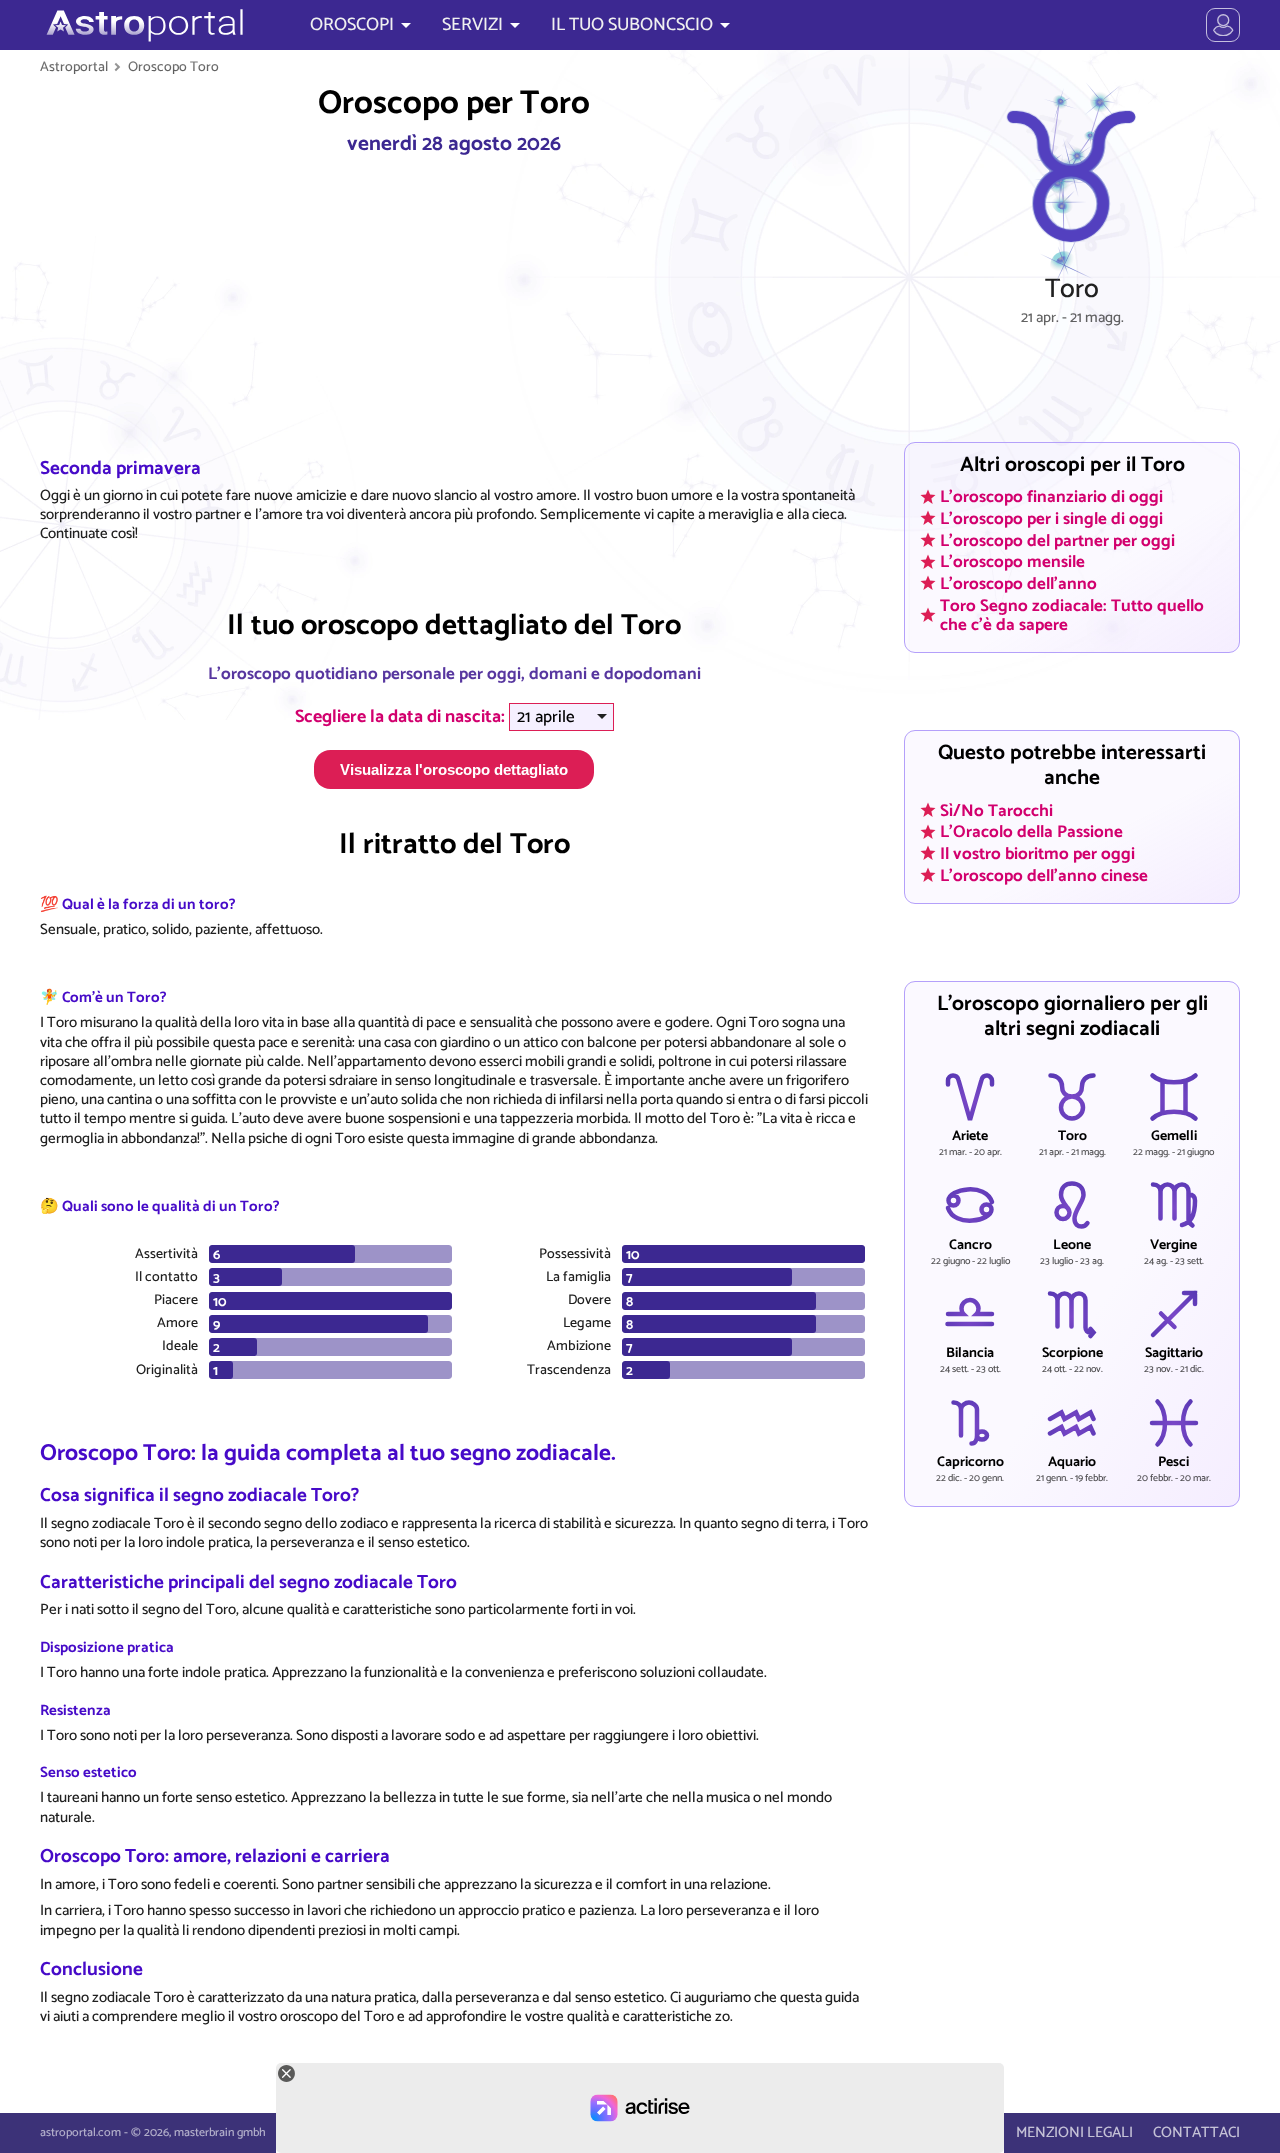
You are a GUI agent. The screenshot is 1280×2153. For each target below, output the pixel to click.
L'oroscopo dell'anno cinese (1044, 875)
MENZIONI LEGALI (1074, 2132)
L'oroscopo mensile (1012, 562)
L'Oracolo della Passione (1031, 832)
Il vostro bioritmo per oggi (1037, 854)
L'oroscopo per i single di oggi (1051, 518)
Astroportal (74, 67)
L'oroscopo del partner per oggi (1057, 540)
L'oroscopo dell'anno (1018, 583)
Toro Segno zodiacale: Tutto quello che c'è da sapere (1072, 614)
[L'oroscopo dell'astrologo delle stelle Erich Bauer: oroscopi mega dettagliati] (142, 25)
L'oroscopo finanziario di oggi (1051, 497)
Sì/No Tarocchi (996, 810)
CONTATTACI (1196, 2132)
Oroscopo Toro (173, 67)
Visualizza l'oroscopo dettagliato (454, 769)
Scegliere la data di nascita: (402, 717)
